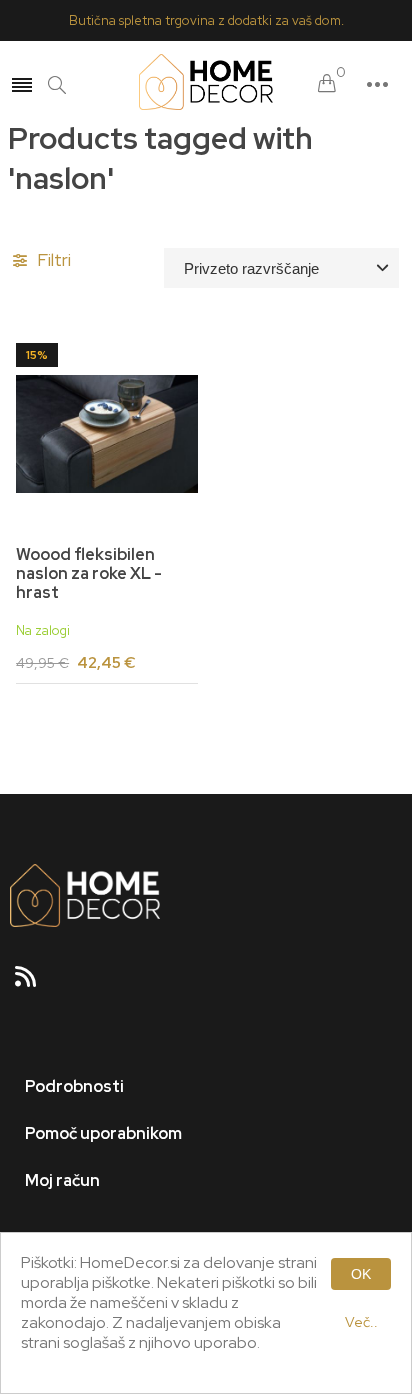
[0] (327, 84)
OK (361, 1274)
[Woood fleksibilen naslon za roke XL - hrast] (107, 434)
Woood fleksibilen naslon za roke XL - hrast (89, 574)
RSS (34, 983)
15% (37, 355)
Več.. (361, 1322)
